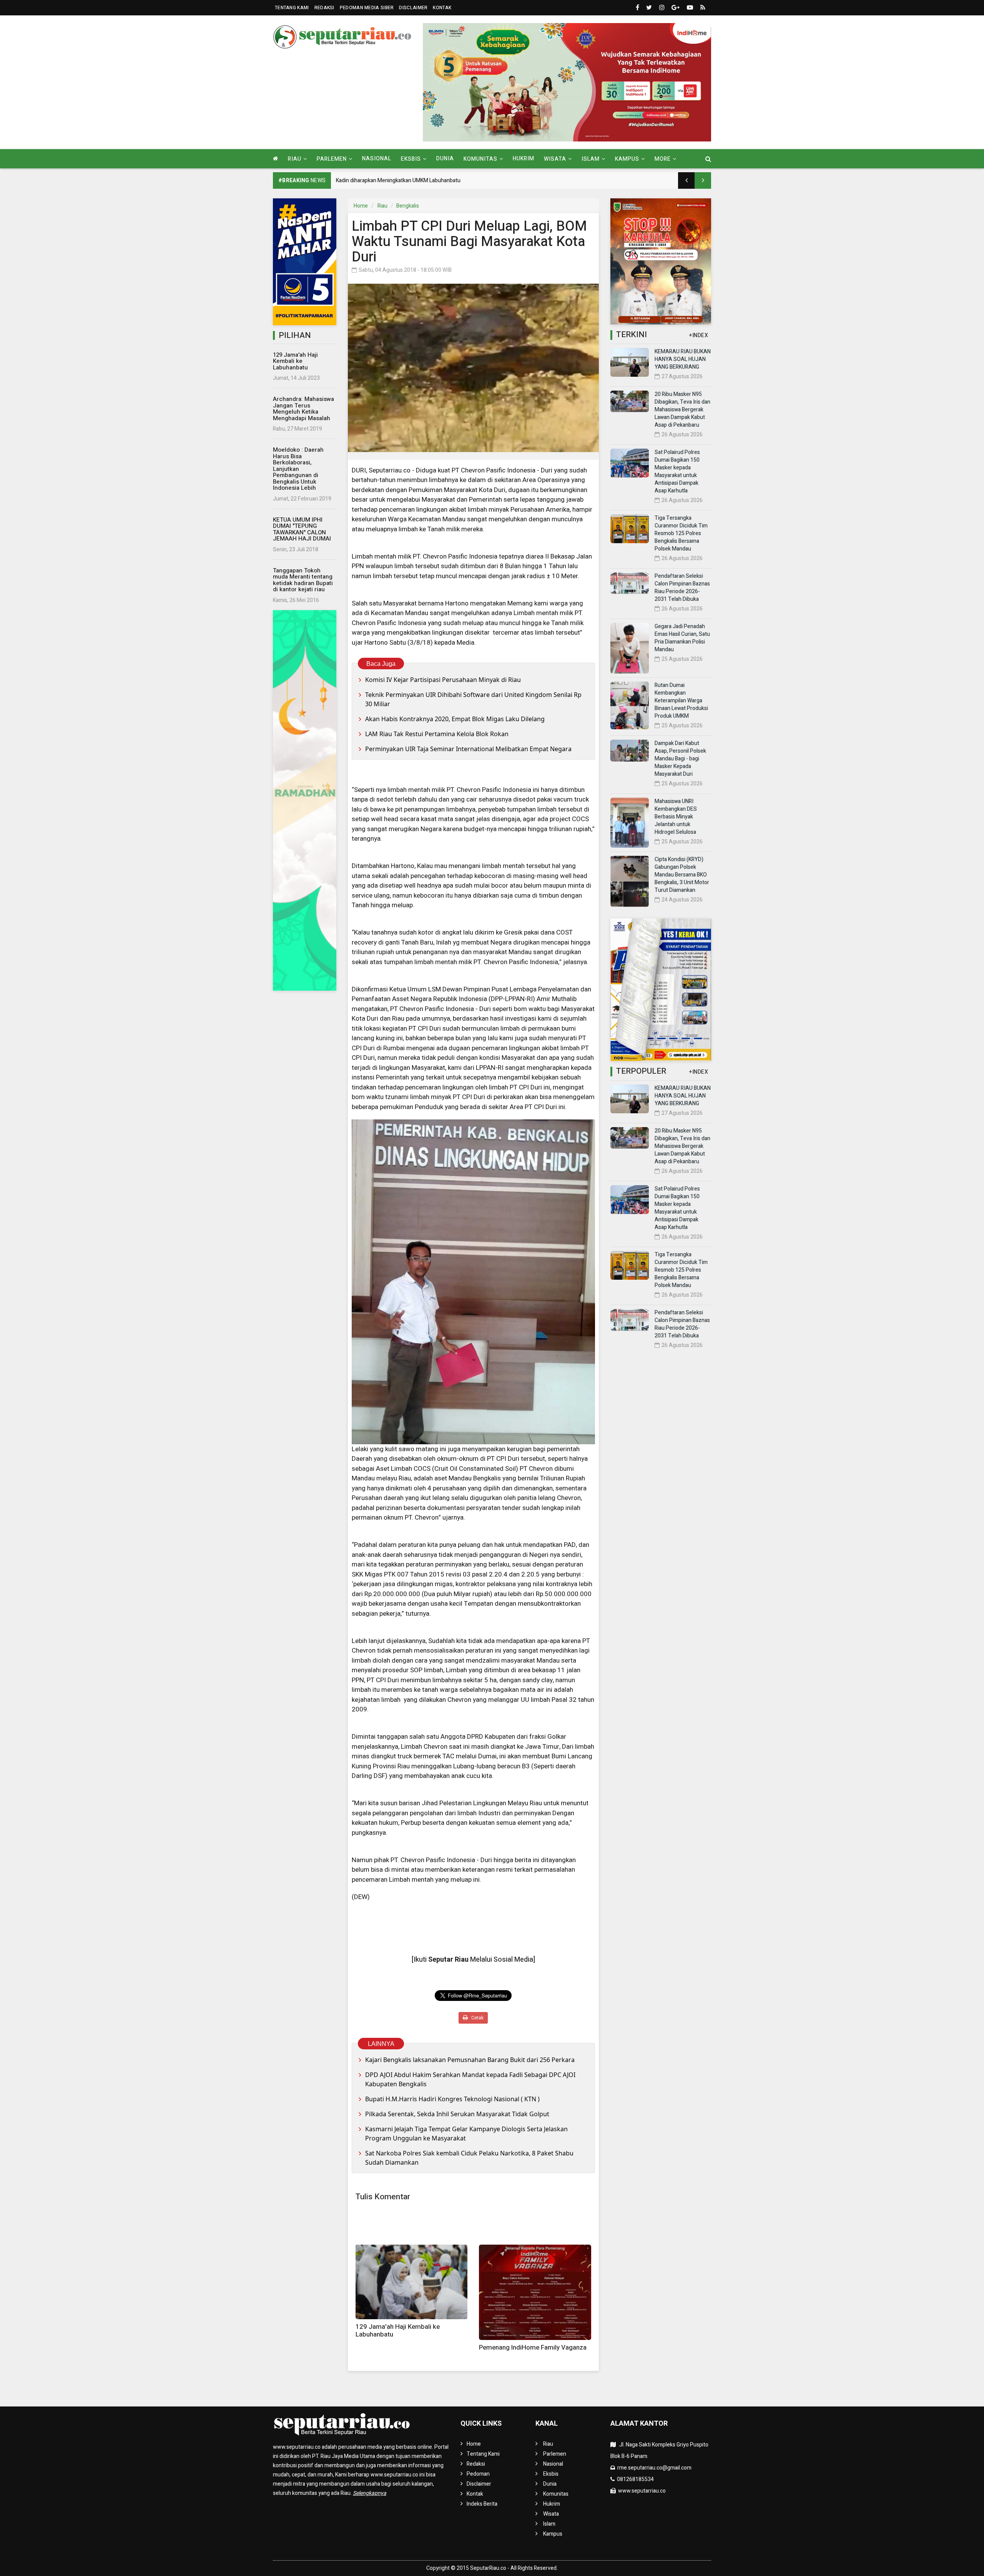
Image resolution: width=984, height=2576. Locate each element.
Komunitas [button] (480, 159)
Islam (549, 2524)
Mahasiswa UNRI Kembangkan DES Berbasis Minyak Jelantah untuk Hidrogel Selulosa (676, 817)
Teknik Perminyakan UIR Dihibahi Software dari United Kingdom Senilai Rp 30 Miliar (473, 699)
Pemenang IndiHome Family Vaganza (533, 2347)
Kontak (442, 8)
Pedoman (478, 2474)
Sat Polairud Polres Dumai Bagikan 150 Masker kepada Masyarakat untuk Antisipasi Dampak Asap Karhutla (677, 471)
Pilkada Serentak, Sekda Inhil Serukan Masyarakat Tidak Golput (457, 2114)
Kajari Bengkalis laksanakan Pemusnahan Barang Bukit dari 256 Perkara (470, 2060)
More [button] (663, 159)
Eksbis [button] (411, 159)
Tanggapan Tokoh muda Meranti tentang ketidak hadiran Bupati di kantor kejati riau (303, 580)
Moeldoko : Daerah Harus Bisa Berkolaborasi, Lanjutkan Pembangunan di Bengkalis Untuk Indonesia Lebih (298, 469)
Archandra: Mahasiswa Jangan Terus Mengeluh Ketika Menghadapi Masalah (303, 409)
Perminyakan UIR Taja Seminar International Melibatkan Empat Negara (468, 749)
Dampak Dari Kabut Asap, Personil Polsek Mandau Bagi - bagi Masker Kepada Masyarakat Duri (680, 759)
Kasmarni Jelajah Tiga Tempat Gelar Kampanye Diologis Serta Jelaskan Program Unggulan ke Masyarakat (466, 2134)
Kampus (553, 2534)
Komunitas (556, 2494)
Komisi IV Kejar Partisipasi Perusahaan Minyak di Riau (443, 680)
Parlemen (555, 2454)
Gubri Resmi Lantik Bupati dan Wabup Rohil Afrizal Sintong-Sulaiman (417, 180)
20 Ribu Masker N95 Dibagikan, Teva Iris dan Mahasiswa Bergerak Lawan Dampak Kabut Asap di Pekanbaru (682, 410)
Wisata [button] (555, 159)
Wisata (551, 2514)
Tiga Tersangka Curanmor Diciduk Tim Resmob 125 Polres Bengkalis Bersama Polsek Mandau (681, 533)
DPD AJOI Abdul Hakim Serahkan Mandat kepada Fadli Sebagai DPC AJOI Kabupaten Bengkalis (470, 2079)
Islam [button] (591, 159)
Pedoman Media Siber (367, 8)
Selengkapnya (370, 2493)
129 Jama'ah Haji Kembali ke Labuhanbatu (295, 361)
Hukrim (524, 159)
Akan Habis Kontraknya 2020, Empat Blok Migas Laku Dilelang (455, 719)
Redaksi (324, 8)
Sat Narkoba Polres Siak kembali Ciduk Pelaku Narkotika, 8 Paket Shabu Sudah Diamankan (469, 2158)
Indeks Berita (482, 2504)
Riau (382, 206)
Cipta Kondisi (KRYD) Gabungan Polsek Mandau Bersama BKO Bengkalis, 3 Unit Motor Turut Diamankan (682, 875)
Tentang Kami (292, 8)
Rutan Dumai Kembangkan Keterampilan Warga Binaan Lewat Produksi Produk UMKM (681, 701)
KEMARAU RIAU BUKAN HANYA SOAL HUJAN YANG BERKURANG (683, 359)
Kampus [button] (627, 159)
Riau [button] (295, 159)
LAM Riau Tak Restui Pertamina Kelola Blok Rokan (437, 734)
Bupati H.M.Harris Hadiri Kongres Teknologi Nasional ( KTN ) (452, 2099)
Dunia (445, 159)
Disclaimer (413, 8)
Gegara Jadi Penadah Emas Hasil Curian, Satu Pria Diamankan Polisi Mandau (682, 638)
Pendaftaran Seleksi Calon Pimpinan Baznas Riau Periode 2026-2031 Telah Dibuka (682, 588)
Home (361, 206)
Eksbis (551, 2474)
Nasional (377, 159)
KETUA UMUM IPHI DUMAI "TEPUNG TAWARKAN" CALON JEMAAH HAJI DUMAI (302, 529)
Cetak (477, 2018)
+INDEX (699, 335)
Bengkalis (408, 206)
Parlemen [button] (332, 159)
